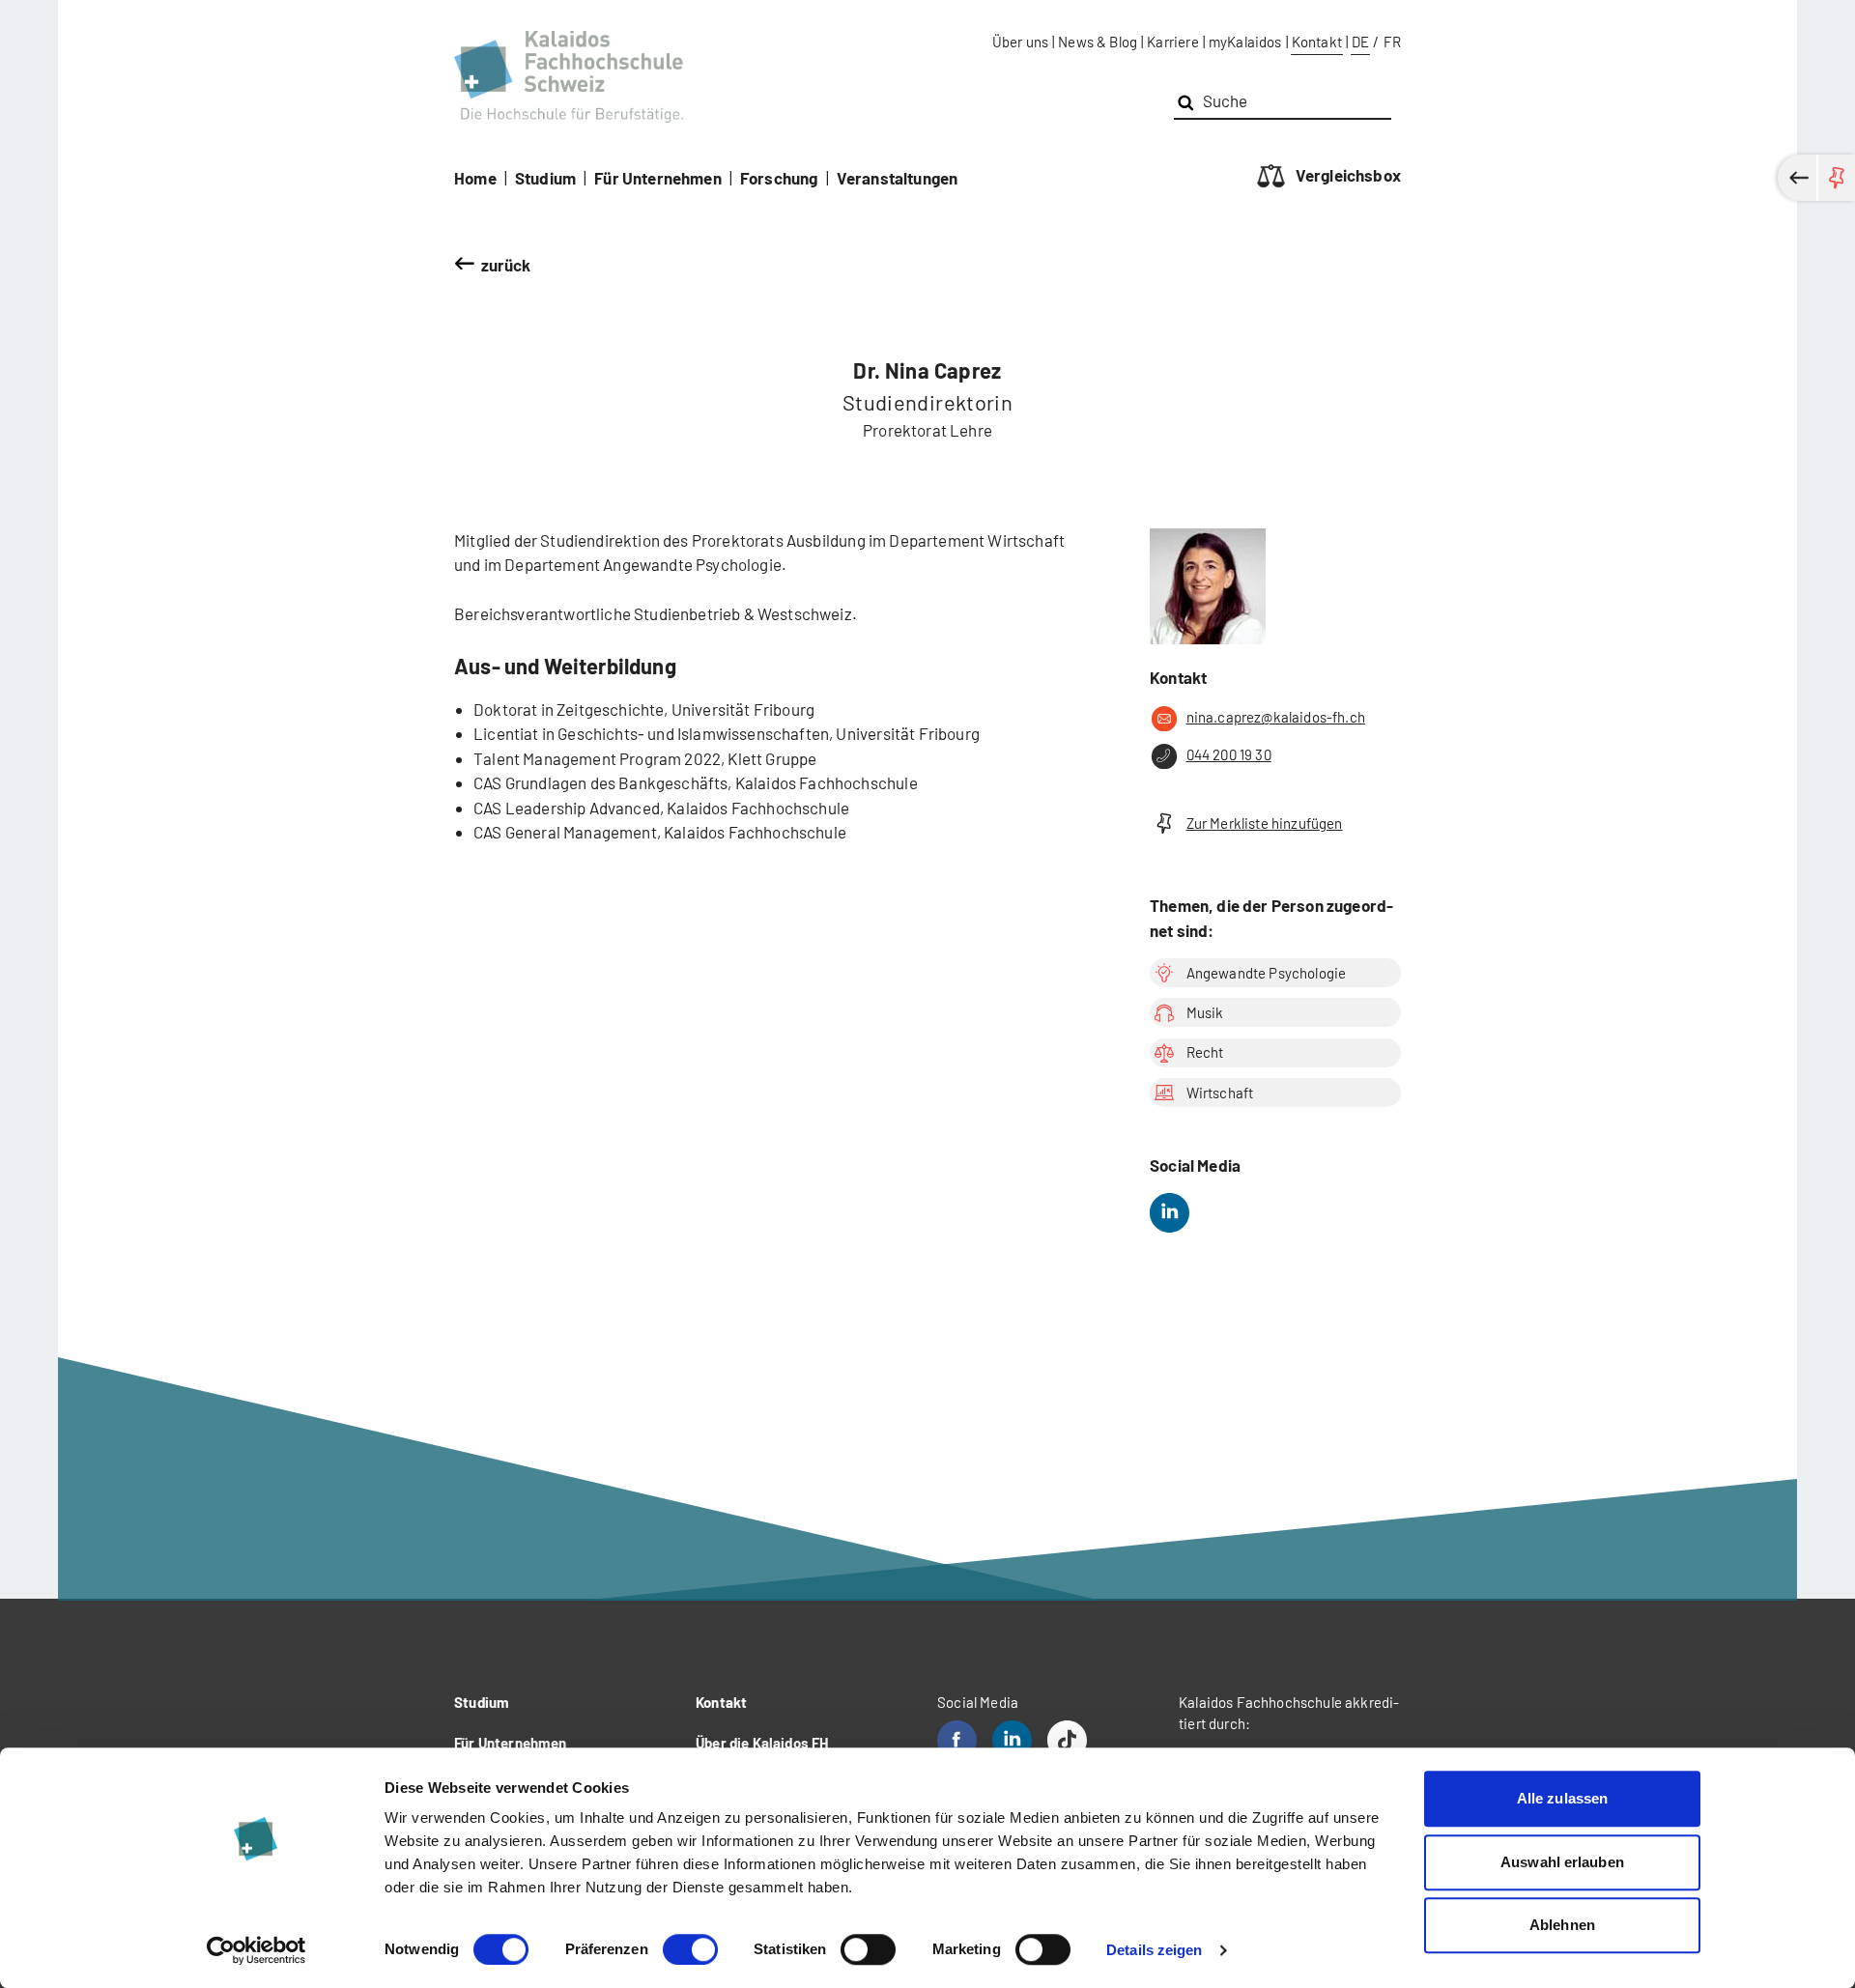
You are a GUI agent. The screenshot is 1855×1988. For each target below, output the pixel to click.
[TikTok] (1067, 1740)
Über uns (1020, 42)
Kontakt (1317, 42)
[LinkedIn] (1170, 1213)
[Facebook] (957, 1740)
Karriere (1172, 42)
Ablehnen (1562, 1925)
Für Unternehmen (658, 178)
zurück (506, 265)
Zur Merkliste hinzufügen (1265, 823)
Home (475, 178)
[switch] (690, 1949)
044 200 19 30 (1229, 754)
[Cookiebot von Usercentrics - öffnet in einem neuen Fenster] (257, 1950)
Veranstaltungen (898, 178)
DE (1360, 42)
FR (1392, 42)
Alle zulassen (1562, 1798)
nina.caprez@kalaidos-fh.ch (1276, 717)
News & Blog (1098, 42)
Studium (545, 178)
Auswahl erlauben (1562, 1862)
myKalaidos (1245, 42)
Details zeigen (1154, 1950)
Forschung (779, 178)
